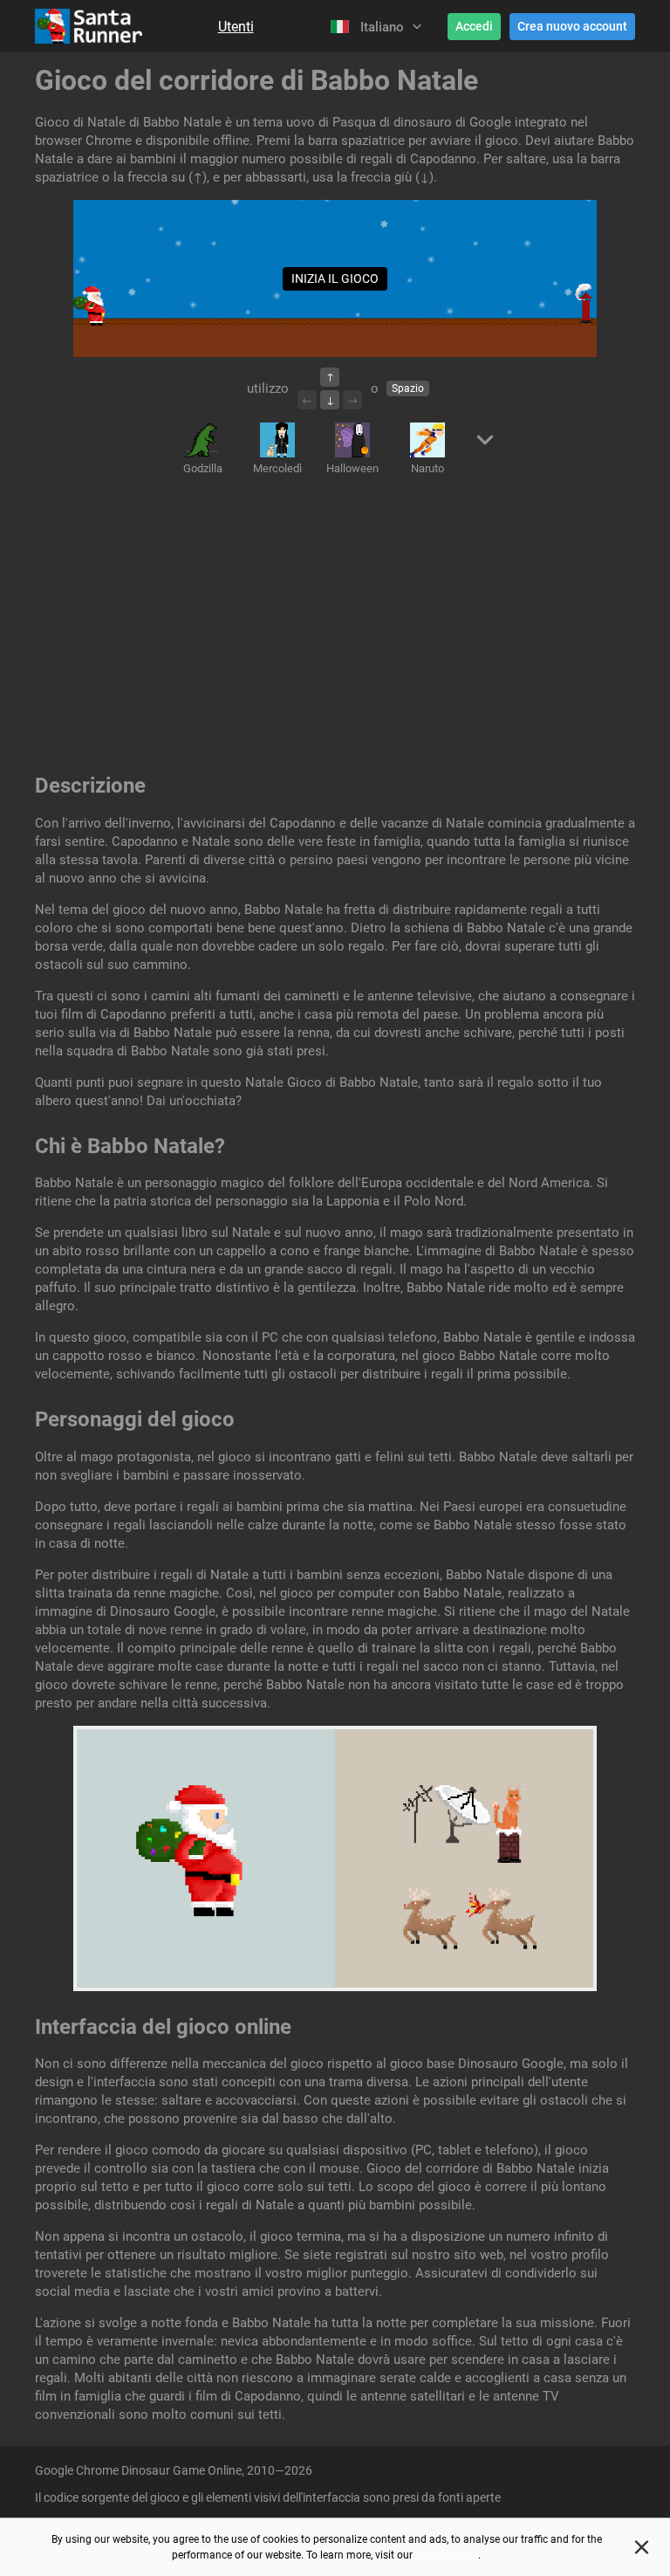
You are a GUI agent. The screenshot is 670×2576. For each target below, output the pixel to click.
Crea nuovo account (572, 26)
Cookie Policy (447, 2555)
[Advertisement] (335, 628)
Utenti (236, 27)
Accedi (474, 26)
